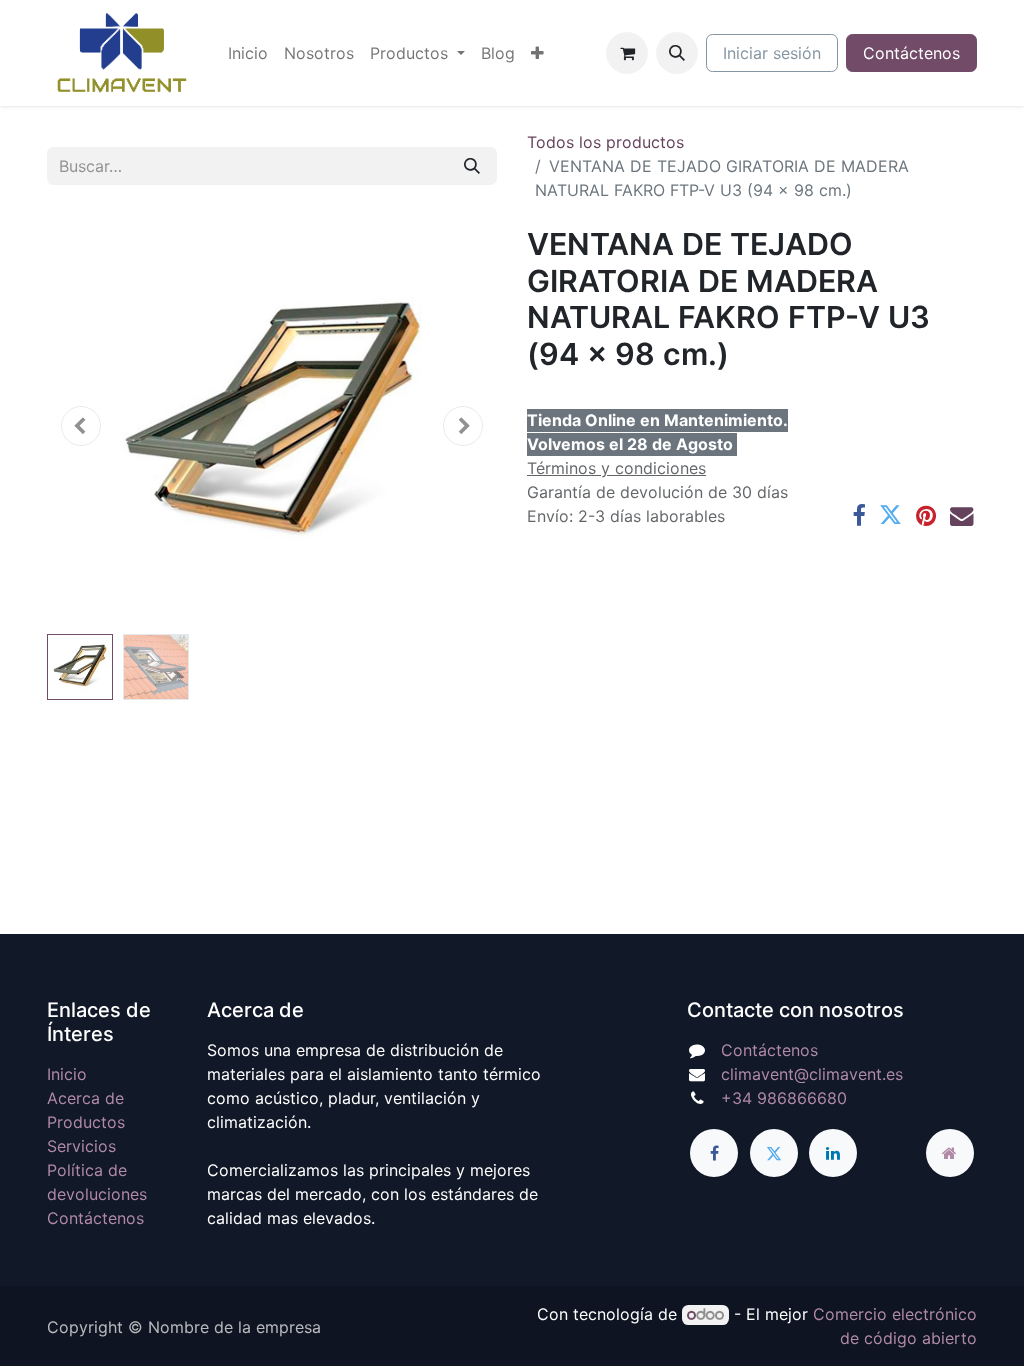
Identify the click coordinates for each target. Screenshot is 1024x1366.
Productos (86, 1122)
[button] (677, 53)
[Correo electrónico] (961, 515)
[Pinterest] (926, 515)
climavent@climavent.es (812, 1074)
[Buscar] (472, 166)
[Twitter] (890, 515)
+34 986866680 (784, 1098)
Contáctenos (911, 53)
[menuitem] (248, 53)
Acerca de (85, 1098)
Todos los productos (605, 142)
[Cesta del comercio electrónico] (627, 53)
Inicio (67, 1074)
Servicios (81, 1146)
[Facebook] (858, 515)
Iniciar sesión (772, 53)
